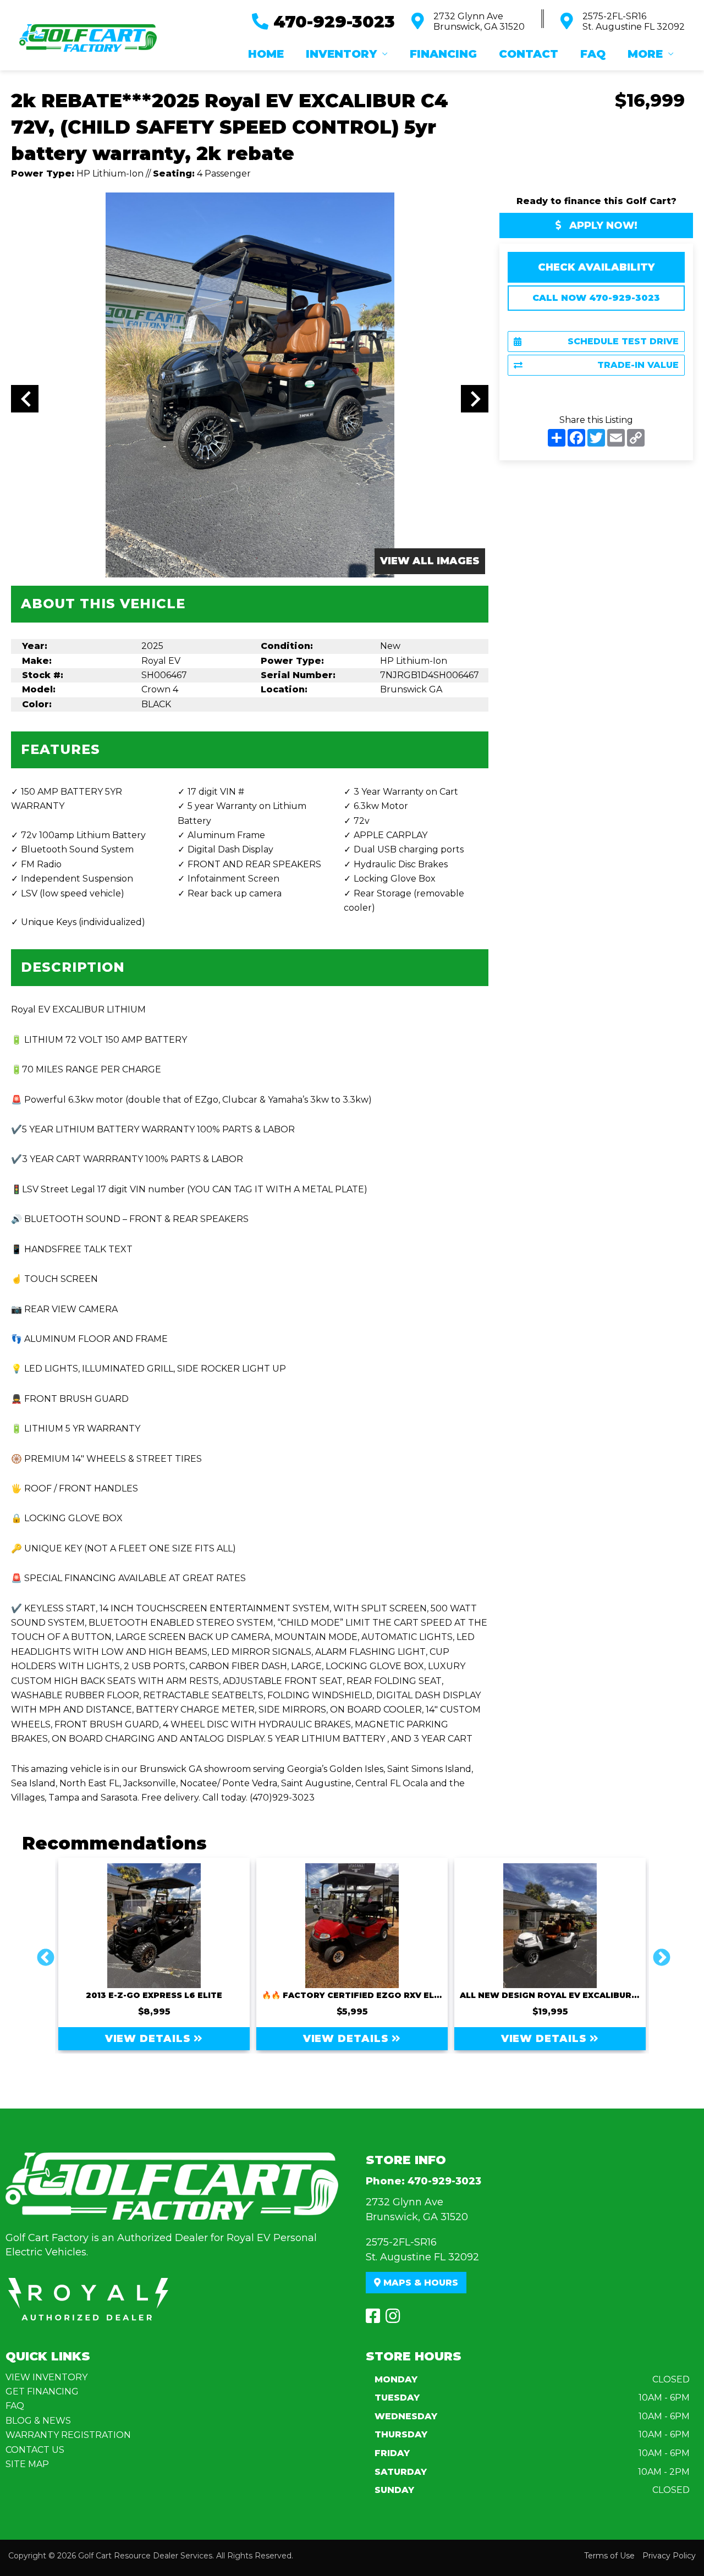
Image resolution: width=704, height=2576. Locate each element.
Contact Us (35, 2450)
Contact (529, 54)
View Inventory (46, 2377)
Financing (443, 54)
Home (266, 54)
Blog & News (38, 2421)
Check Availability (596, 267)
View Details (150, 2039)
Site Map (27, 2464)
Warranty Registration (68, 2435)
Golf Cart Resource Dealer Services (145, 2556)
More (645, 54)
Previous (41, 1954)
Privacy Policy (669, 2556)
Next (657, 1954)
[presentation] (25, 399)
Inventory (341, 54)
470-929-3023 (444, 2181)
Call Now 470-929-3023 (596, 298)
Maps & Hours (419, 2283)
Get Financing (42, 2391)
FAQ (593, 54)
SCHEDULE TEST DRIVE (623, 341)
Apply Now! (602, 225)
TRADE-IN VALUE (638, 365)
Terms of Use (609, 2556)
